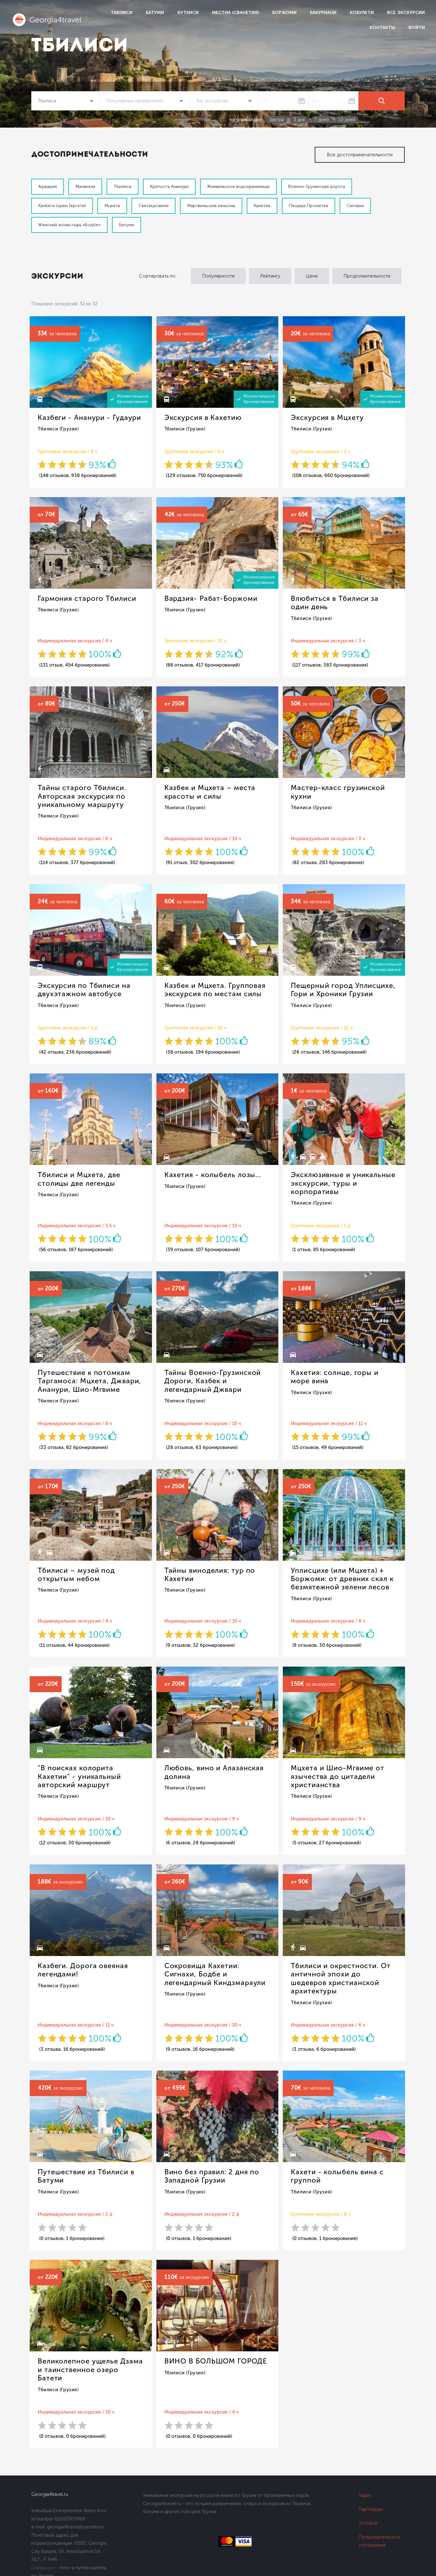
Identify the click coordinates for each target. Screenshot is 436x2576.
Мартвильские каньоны (211, 206)
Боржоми (284, 13)
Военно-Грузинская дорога (317, 187)
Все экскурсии (406, 13)
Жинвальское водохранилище (238, 187)
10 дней (347, 120)
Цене (312, 276)
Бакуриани (323, 13)
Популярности (218, 276)
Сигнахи (355, 206)
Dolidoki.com (43, 2568)
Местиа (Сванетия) (235, 13)
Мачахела (85, 187)
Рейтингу (270, 276)
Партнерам (371, 2509)
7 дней (322, 120)
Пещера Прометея (308, 206)
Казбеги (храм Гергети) (62, 206)
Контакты (382, 28)
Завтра (276, 120)
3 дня (299, 120)
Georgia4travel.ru (50, 2494)
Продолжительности (367, 276)
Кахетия (262, 206)
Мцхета (112, 206)
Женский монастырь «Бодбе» (69, 225)
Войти (417, 28)
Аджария (48, 187)
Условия (368, 2523)
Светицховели (154, 206)
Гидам (365, 2495)
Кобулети (362, 13)
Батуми (155, 13)
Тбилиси (122, 13)
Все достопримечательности (360, 155)
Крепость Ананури (169, 187)
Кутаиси (188, 13)
